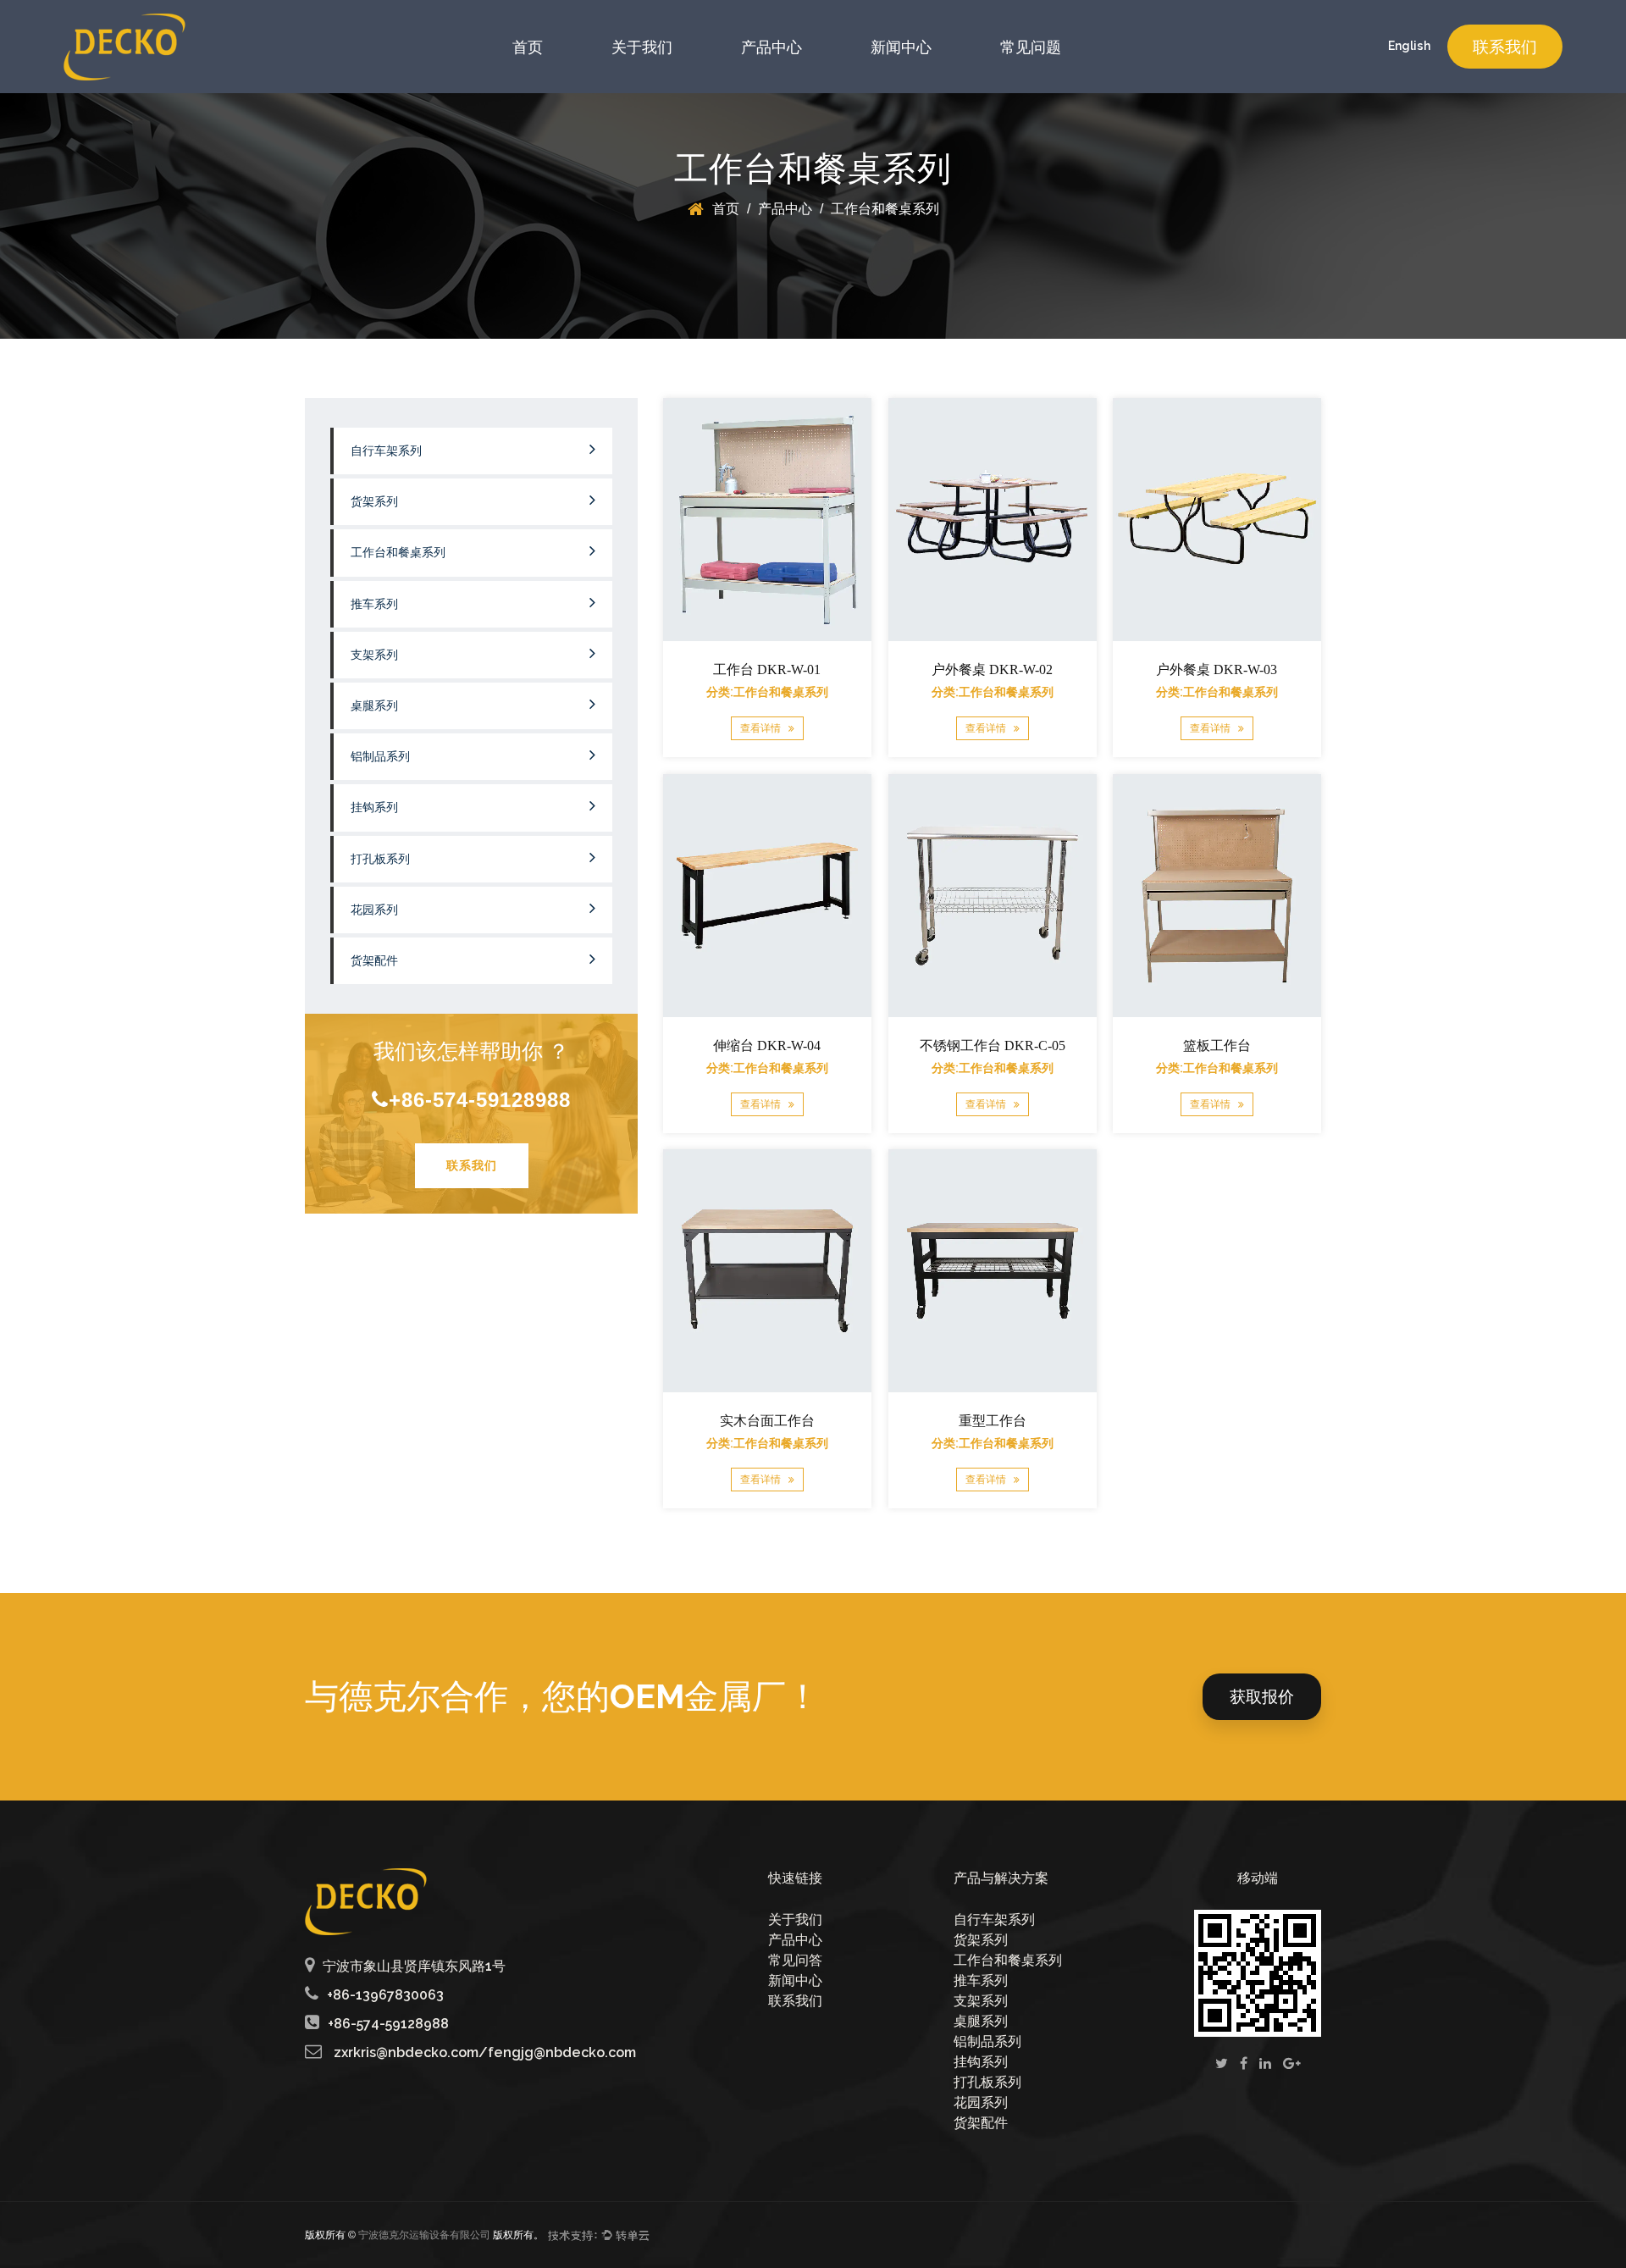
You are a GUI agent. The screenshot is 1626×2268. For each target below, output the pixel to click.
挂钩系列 (374, 808)
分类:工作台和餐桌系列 (767, 692)
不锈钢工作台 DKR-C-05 (992, 1045)
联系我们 (1505, 47)
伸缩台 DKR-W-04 (767, 1045)
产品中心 (772, 47)
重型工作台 (992, 1421)
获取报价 (1262, 1696)
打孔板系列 (380, 859)
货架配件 (374, 961)
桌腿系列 (374, 706)
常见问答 (795, 1960)
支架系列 (374, 655)
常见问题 (1031, 47)
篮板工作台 (1217, 1045)
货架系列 (374, 502)
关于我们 (642, 47)
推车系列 (374, 604)
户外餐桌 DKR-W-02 (992, 669)
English (1409, 46)
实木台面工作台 (767, 1421)
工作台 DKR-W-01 (767, 669)
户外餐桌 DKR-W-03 (1217, 669)
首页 (528, 47)
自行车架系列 (386, 451)
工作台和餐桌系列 (398, 553)
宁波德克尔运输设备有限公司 (424, 2235)
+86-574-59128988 (480, 1100)
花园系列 (374, 910)
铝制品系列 (380, 757)
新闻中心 (901, 47)
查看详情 (762, 729)
